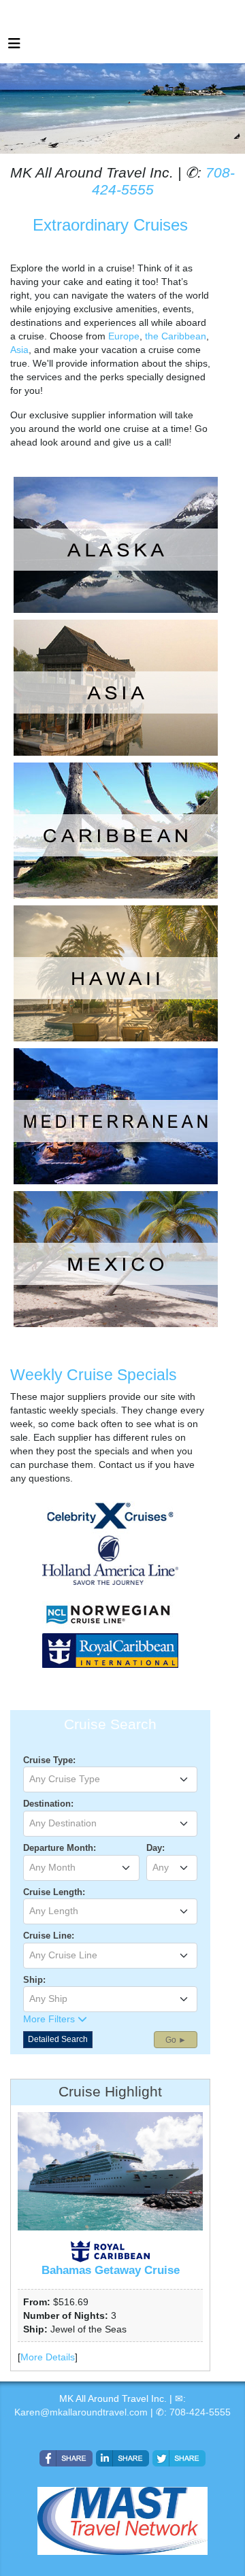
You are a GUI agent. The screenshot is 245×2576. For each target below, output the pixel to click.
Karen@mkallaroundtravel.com (81, 2412)
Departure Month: (60, 1848)
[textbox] (110, 1779)
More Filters (50, 2019)
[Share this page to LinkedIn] (122, 2458)
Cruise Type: (49, 1760)
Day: (156, 1848)
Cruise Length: (54, 1892)
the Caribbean (176, 336)
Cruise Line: (49, 1936)
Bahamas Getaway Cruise (111, 2270)
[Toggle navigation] (14, 47)
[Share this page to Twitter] (179, 2458)
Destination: (48, 1804)
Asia (19, 350)
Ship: (34, 1980)
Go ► (176, 2040)
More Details (48, 2357)
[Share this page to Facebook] (66, 2458)
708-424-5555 (200, 2412)
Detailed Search (58, 2039)
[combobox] (110, 1779)
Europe (124, 336)
